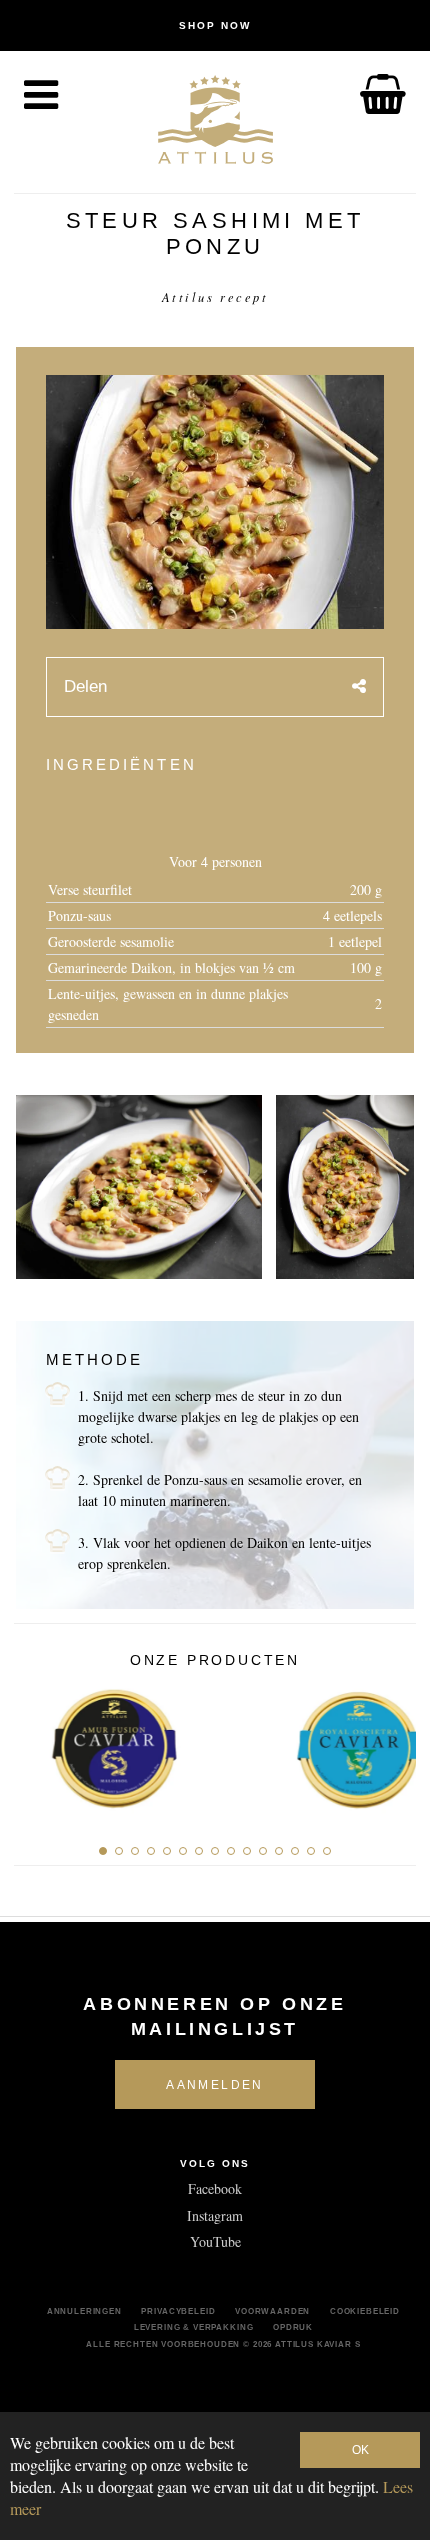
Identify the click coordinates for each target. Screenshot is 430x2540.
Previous (36, 1744)
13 (295, 1851)
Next (393, 1744)
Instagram (215, 2215)
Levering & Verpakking (194, 2327)
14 (311, 1851)
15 (327, 1851)
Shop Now (215, 25)
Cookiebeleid (365, 2311)
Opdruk (293, 2327)
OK (360, 2450)
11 (263, 1851)
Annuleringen (84, 2311)
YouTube (215, 2241)
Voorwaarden (272, 2311)
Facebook (215, 2188)
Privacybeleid (178, 2311)
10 (247, 1851)
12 (279, 1851)
